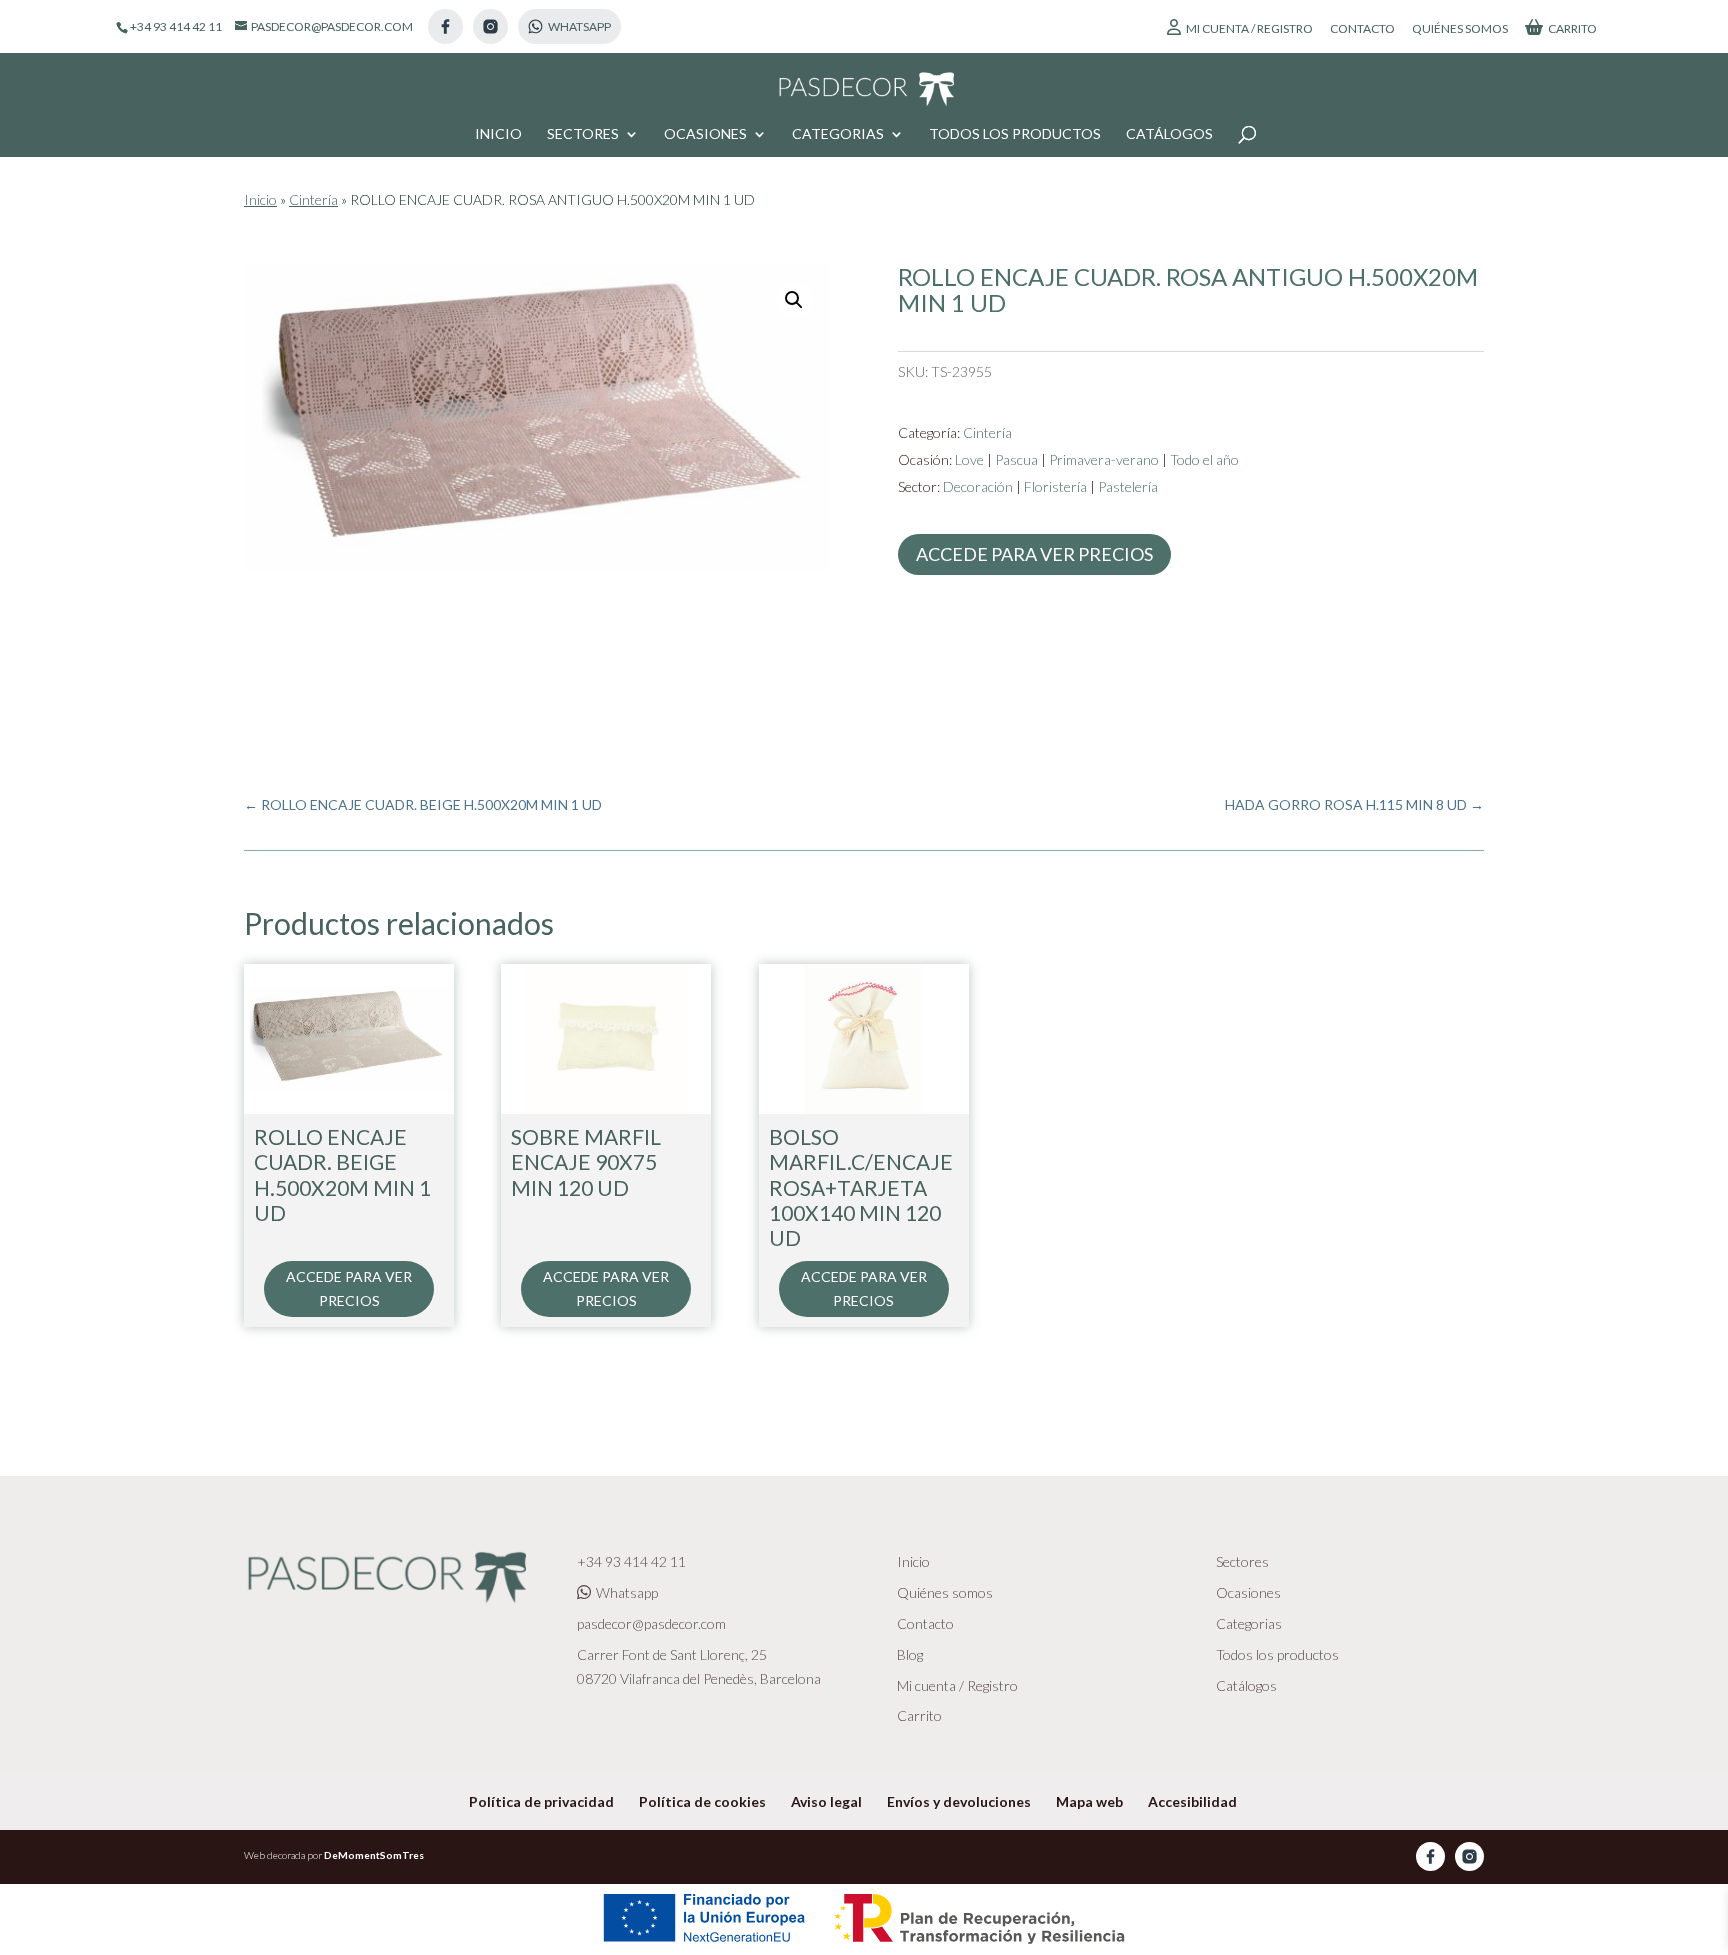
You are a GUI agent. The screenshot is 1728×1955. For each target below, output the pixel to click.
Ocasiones (705, 134)
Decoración (978, 486)
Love (969, 459)
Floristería (1055, 486)
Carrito (1572, 28)
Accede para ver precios (1034, 554)
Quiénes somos (1460, 29)
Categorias (838, 134)
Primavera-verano (1104, 459)
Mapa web (1089, 1801)
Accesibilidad (1192, 1801)
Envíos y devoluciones (959, 1801)
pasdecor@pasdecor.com (651, 1623)
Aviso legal (826, 1801)
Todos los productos (1015, 134)
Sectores (583, 134)
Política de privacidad (541, 1801)
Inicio (498, 134)
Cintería (313, 199)
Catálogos (1169, 134)
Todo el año (1204, 459)
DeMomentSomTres (374, 1855)
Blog (910, 1654)
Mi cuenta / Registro (1249, 28)
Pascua (1016, 459)
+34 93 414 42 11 (631, 1561)
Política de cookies (702, 1801)
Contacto (1362, 29)
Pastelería (1128, 486)
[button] (794, 300)
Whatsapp (627, 1592)
